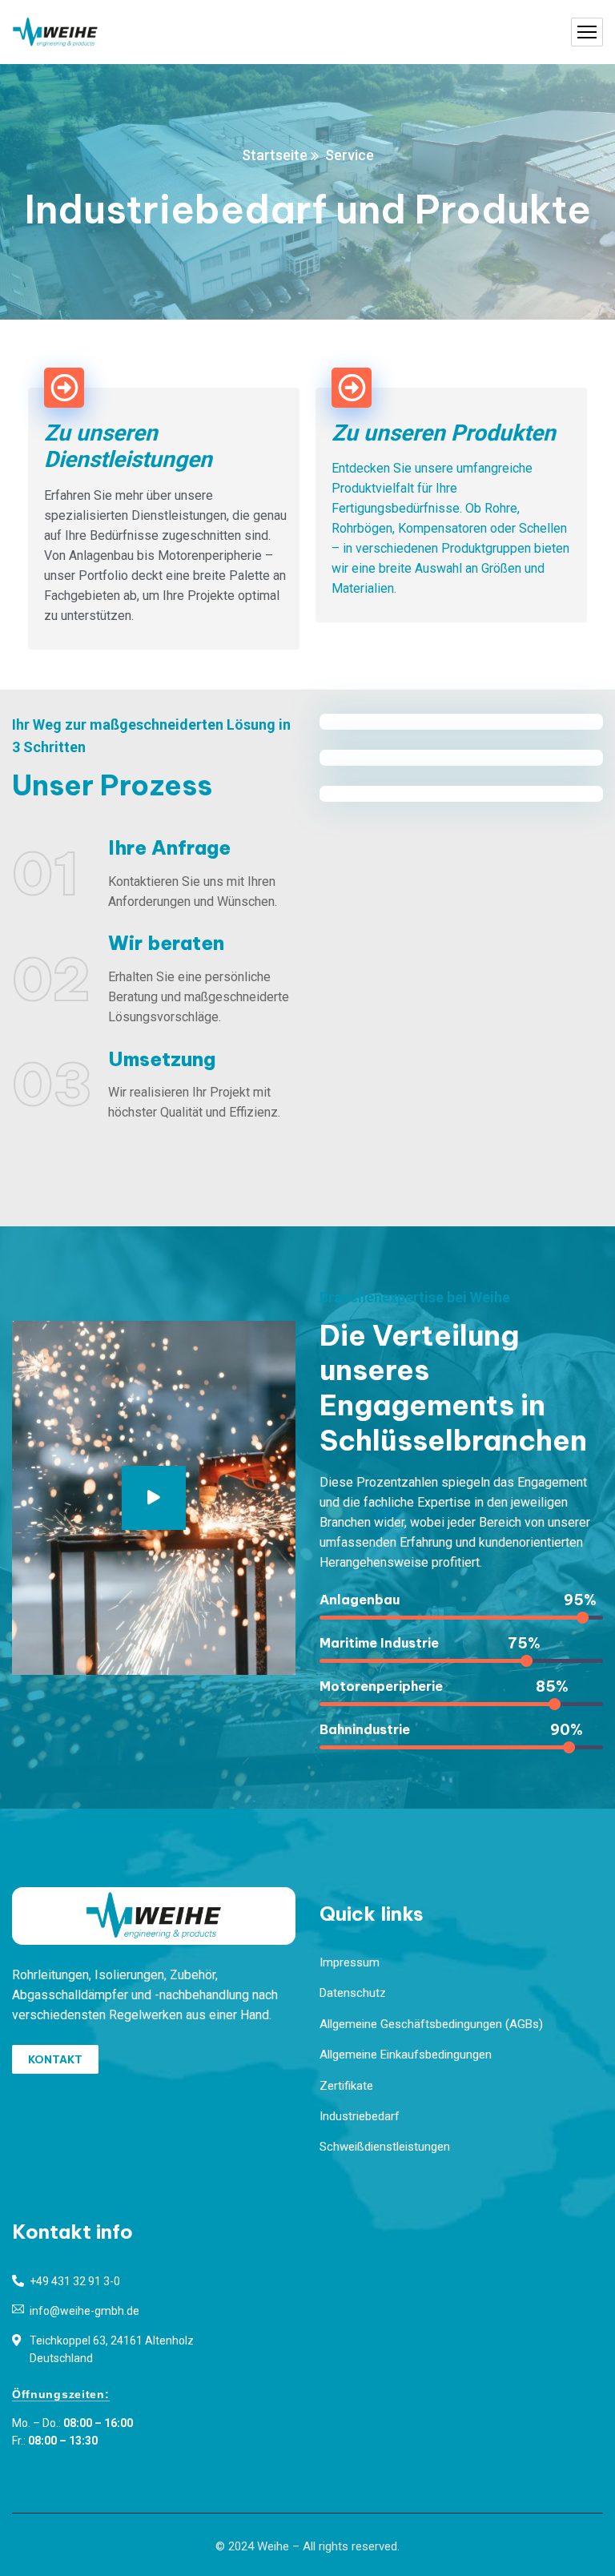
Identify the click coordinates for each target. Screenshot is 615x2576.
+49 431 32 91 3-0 (75, 2281)
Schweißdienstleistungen (385, 2147)
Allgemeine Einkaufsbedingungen (406, 2055)
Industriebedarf (360, 2116)
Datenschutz (353, 1993)
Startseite (275, 155)
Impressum (350, 1962)
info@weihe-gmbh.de (84, 2311)
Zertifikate (346, 2086)
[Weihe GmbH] (55, 32)
